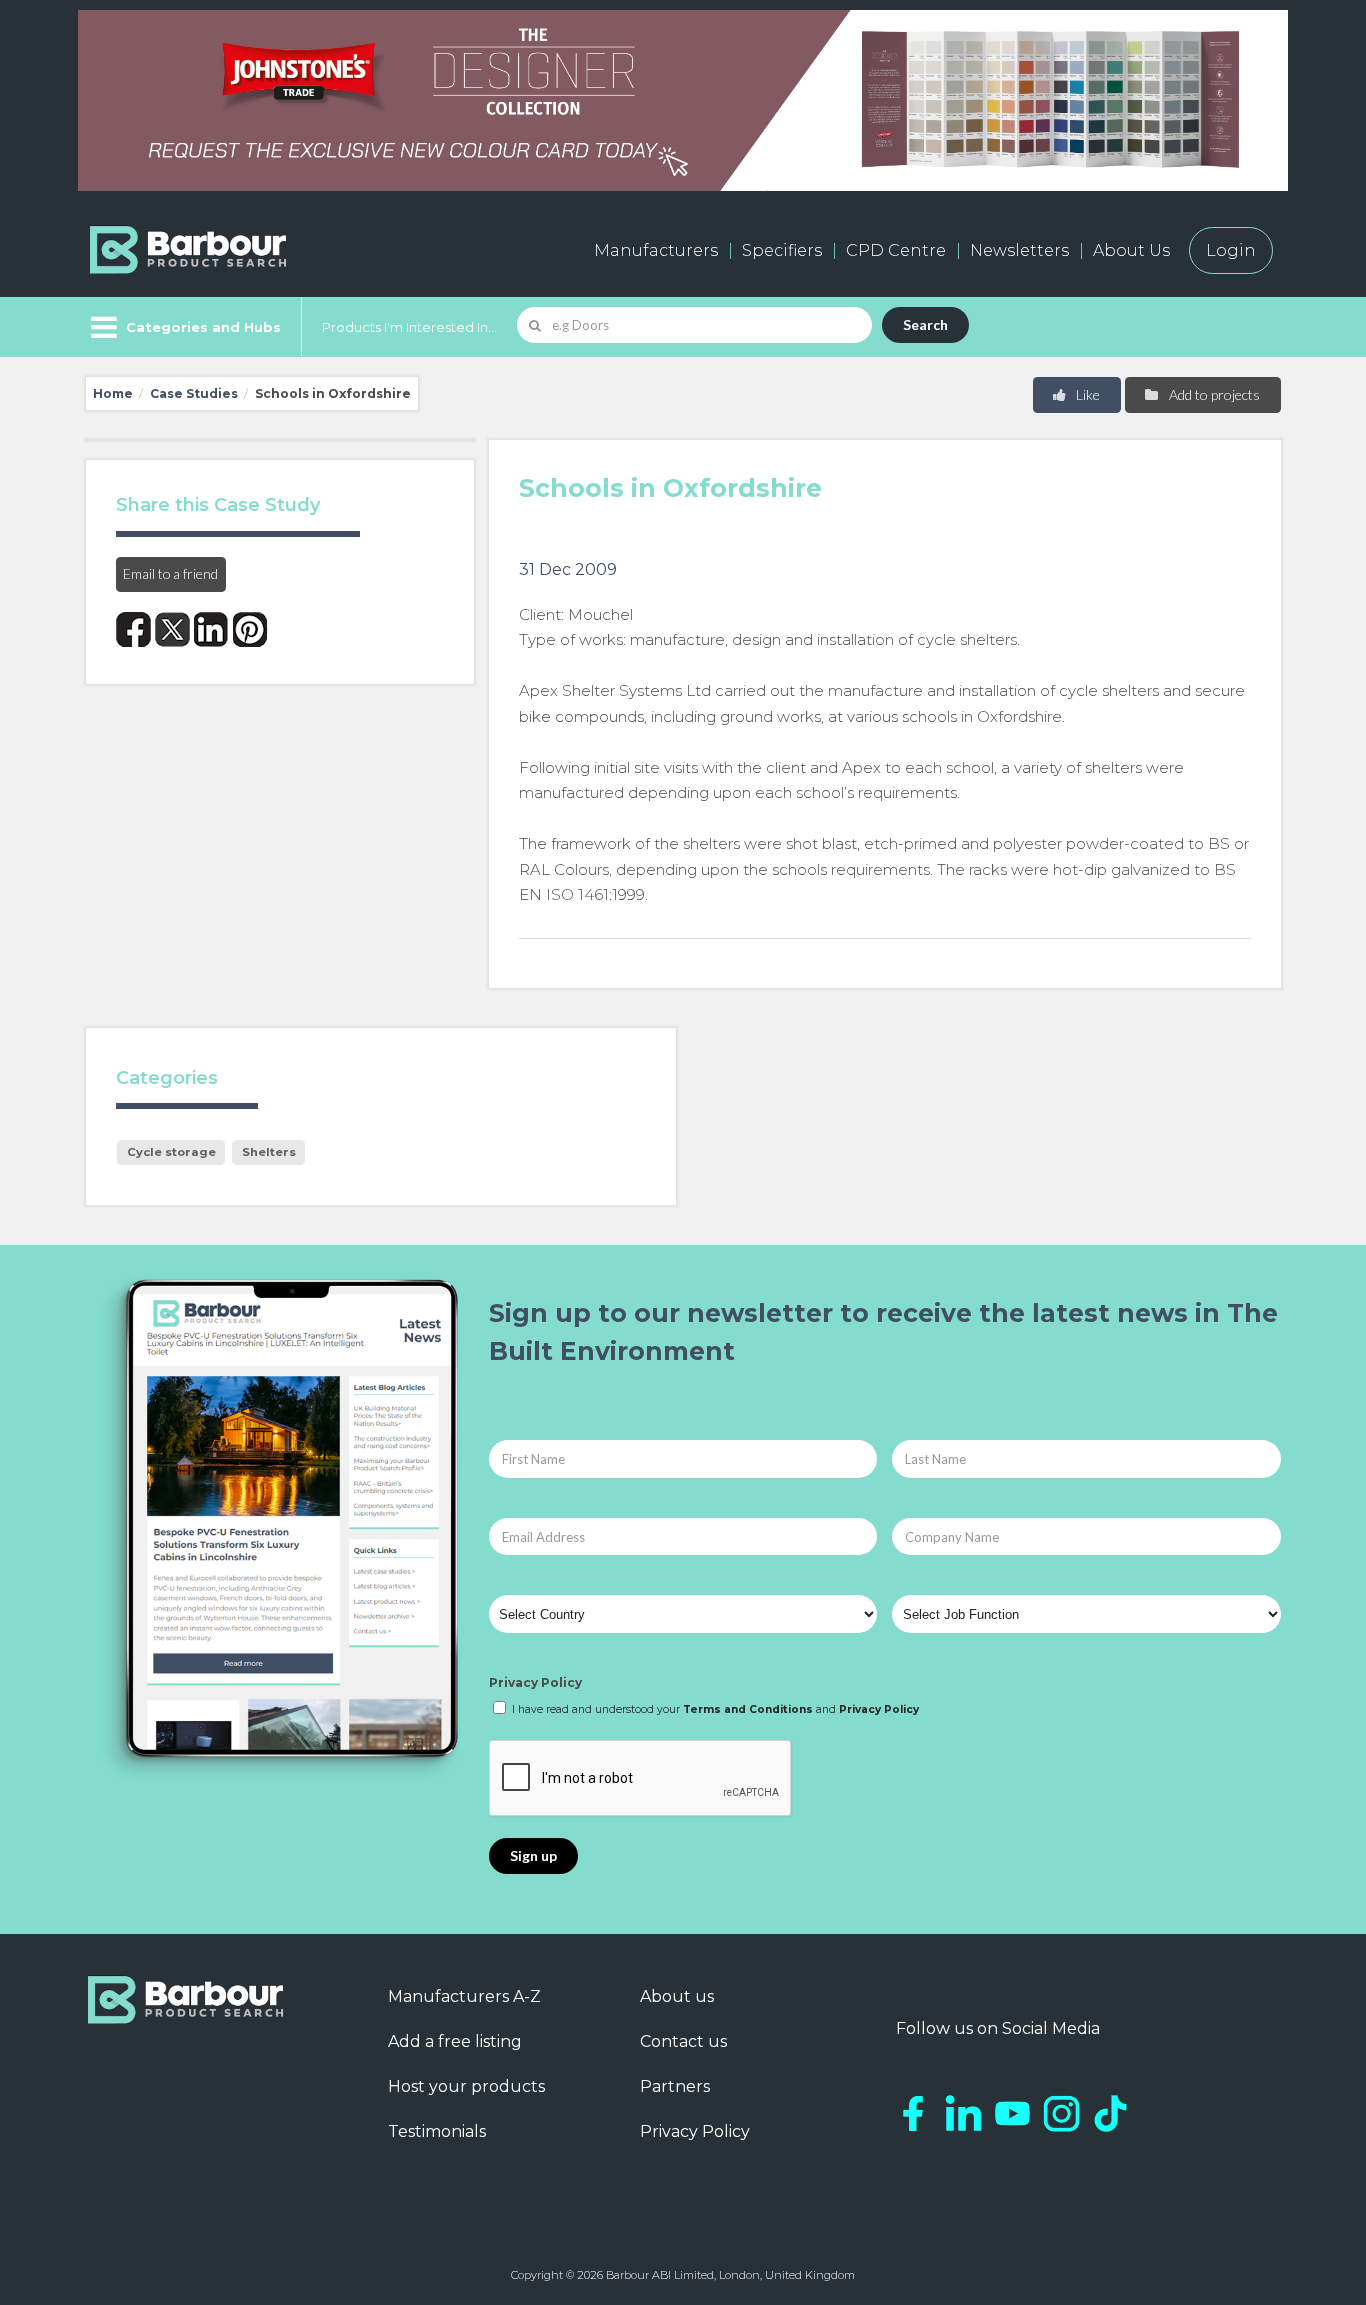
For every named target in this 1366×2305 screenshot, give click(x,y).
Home (113, 393)
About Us (1131, 250)
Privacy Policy (535, 1682)
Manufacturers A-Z (464, 1996)
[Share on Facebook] (133, 629)
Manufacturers (656, 250)
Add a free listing (455, 2041)
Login (1231, 250)
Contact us (683, 2041)
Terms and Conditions (748, 1709)
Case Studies (194, 393)
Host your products (466, 2086)
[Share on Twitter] (172, 629)
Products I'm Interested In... (409, 327)
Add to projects (1213, 394)
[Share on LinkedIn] (211, 629)
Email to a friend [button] (170, 573)
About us (677, 1996)
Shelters (269, 1152)
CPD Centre (896, 250)
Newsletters (1019, 250)
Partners (675, 2086)
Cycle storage (171, 1152)
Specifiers (782, 250)
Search (925, 324)
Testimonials (437, 2131)
